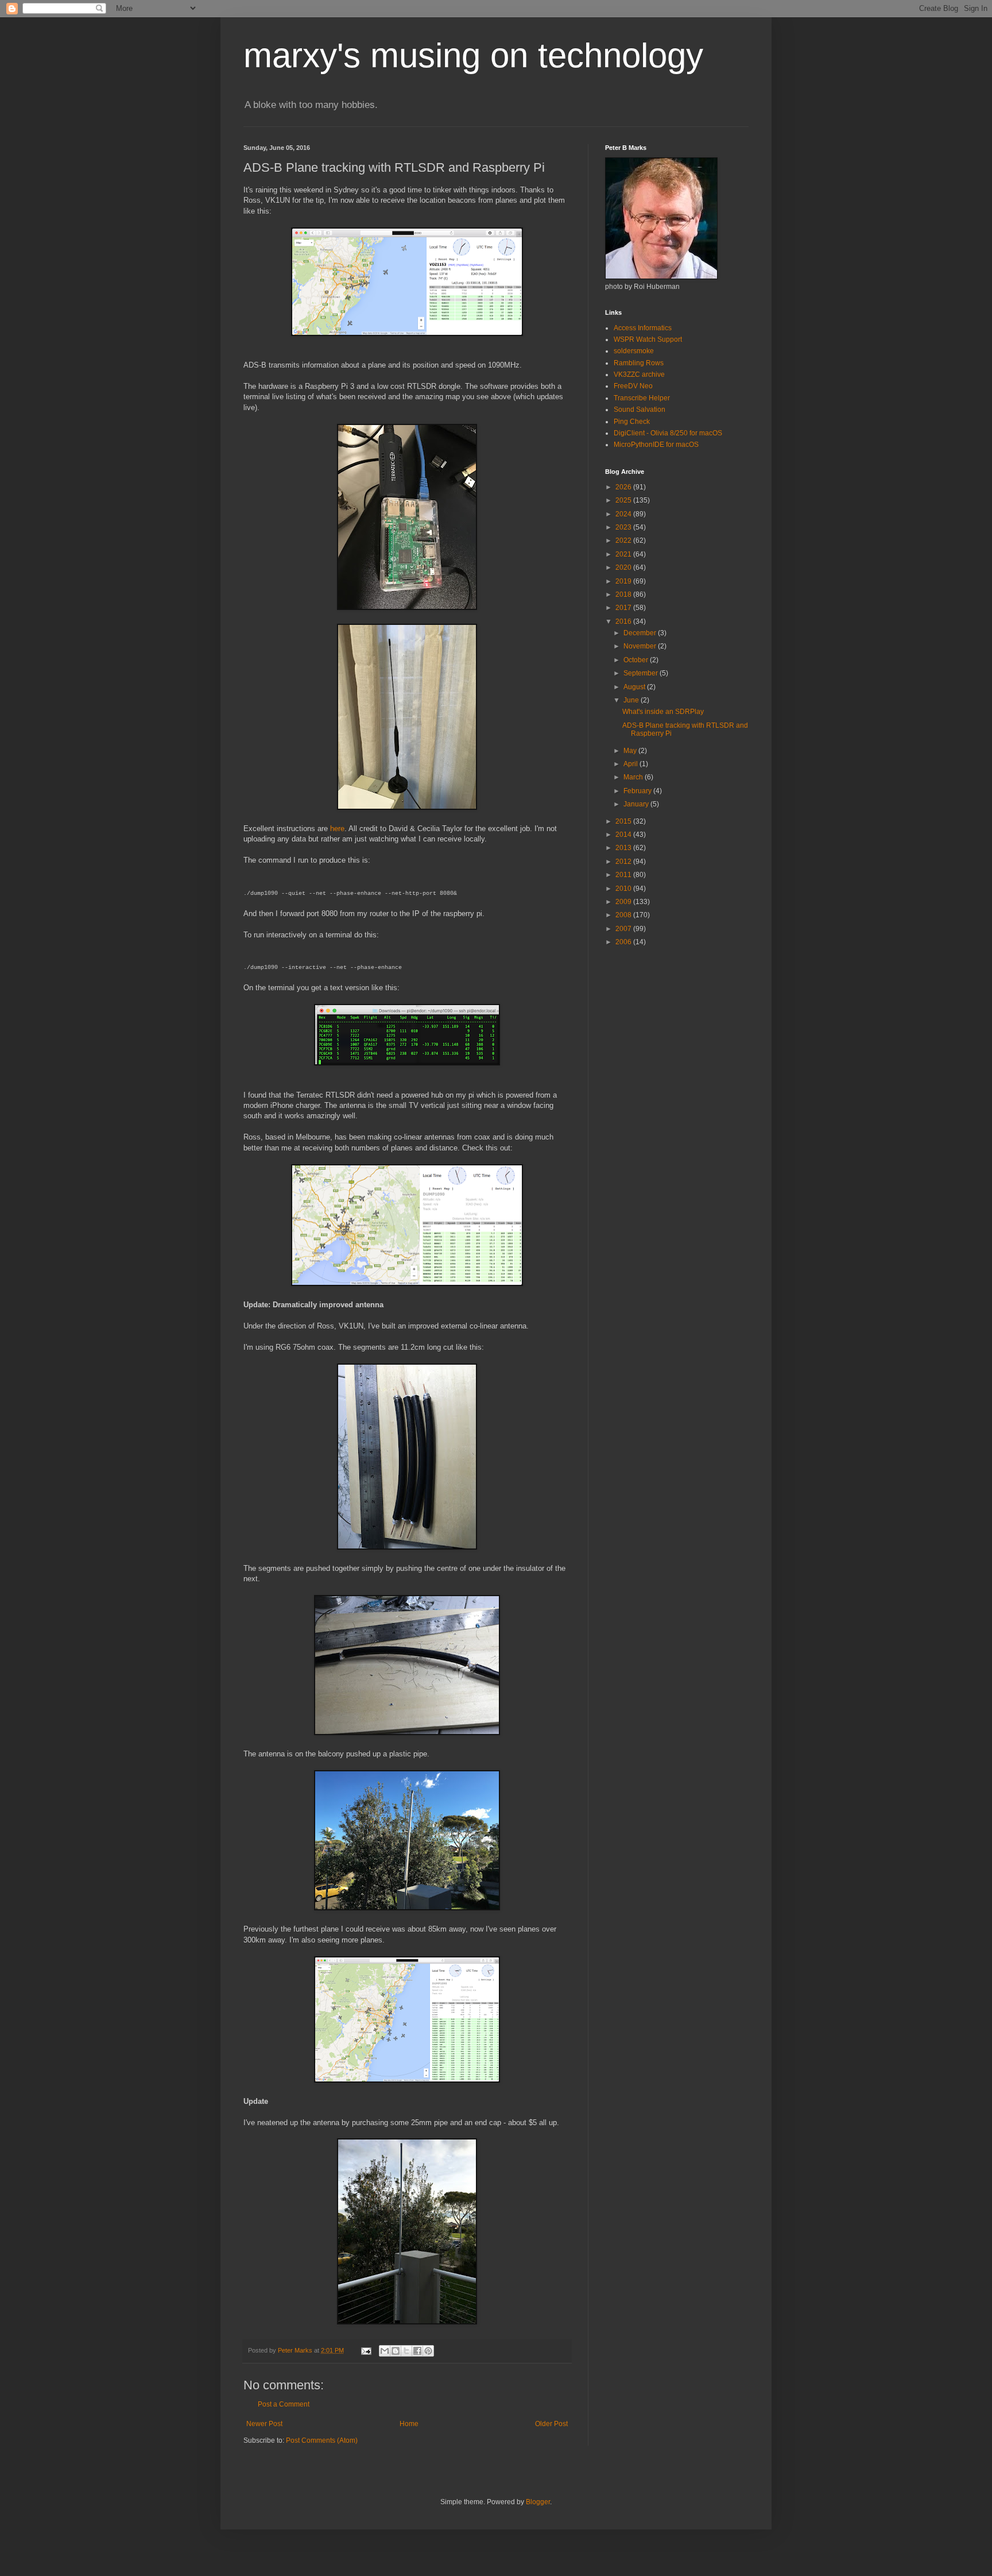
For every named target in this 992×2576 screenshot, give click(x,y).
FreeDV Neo (633, 386)
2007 (624, 929)
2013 (624, 848)
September (642, 673)
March (634, 777)
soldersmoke (634, 351)
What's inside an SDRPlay (663, 712)
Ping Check (632, 422)
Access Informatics (643, 328)
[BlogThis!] (396, 2351)
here (337, 829)
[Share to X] (406, 2351)
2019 (624, 581)
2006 (624, 942)
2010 (624, 889)
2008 (624, 915)
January (637, 804)
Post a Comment (284, 2404)
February (638, 791)
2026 (624, 487)
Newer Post (264, 2424)
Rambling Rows (639, 363)
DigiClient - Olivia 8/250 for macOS (668, 433)
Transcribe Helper (642, 398)
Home (409, 2424)
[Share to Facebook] (417, 2351)
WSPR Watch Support (648, 339)
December (641, 633)
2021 (624, 554)
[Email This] (385, 2351)
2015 (624, 821)
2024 (624, 514)
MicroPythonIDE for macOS (656, 445)
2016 (624, 621)
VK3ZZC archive (639, 374)
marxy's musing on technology (473, 55)
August (635, 687)
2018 (624, 594)
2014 (624, 835)
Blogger (538, 2502)
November (641, 646)
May (631, 751)
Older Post (551, 2424)
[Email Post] (366, 2350)
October (637, 660)
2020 (624, 567)
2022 (624, 540)
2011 (624, 875)
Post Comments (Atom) (322, 2440)
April (631, 764)
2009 (624, 902)
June (632, 700)
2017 (624, 608)
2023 (624, 527)
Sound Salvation (640, 410)
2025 (624, 500)
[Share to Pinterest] (428, 2351)
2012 (624, 862)
